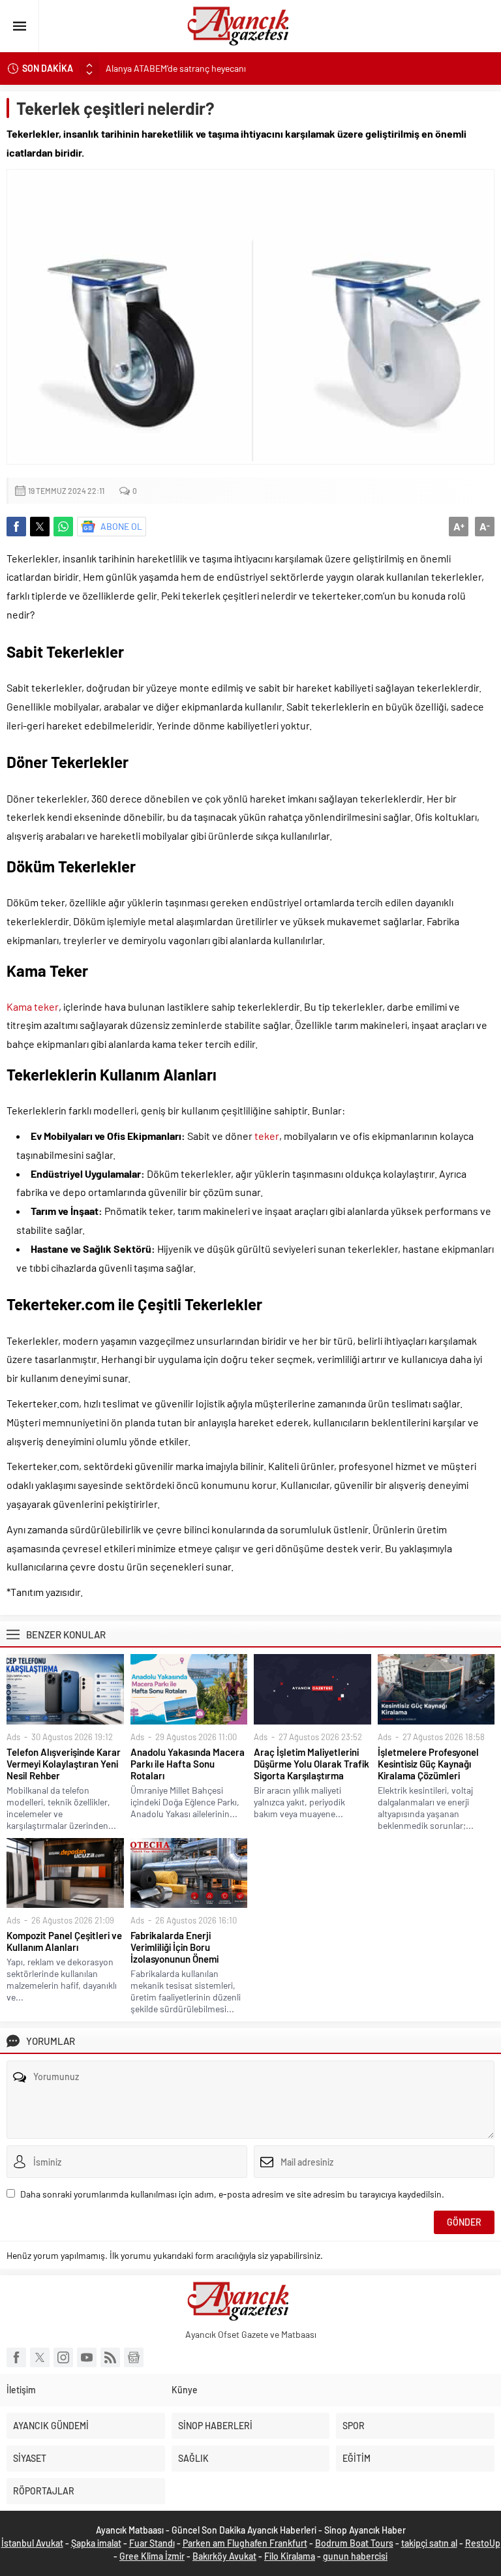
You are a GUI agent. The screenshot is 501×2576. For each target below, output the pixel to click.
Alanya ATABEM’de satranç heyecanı (176, 68)
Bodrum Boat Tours (354, 2543)
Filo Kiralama (290, 2556)
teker (267, 1136)
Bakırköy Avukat (224, 2556)
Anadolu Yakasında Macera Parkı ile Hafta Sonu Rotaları (188, 1764)
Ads (13, 1737)
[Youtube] (87, 2357)
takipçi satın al (429, 2543)
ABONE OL (121, 526)
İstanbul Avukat (32, 2543)
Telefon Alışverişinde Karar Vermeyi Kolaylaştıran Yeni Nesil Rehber (64, 1764)
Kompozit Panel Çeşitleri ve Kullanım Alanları (64, 1941)
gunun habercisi (355, 2556)
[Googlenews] (134, 2357)
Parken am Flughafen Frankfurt (245, 2543)
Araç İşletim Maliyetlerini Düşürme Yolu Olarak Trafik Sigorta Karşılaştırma (311, 1764)
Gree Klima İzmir (152, 2556)
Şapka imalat (96, 2543)
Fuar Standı (152, 2543)
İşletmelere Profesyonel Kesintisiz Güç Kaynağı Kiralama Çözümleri (428, 1764)
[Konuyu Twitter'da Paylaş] (40, 527)
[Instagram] (63, 2357)
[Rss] (110, 2357)
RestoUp (483, 2543)
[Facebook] (16, 2357)
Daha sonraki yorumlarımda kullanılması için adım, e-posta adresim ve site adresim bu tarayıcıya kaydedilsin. (232, 2194)
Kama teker (33, 1006)
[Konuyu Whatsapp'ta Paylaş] (63, 527)
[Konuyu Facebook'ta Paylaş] (16, 527)
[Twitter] (40, 2357)
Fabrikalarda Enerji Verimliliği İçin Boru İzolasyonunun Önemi (175, 1947)
